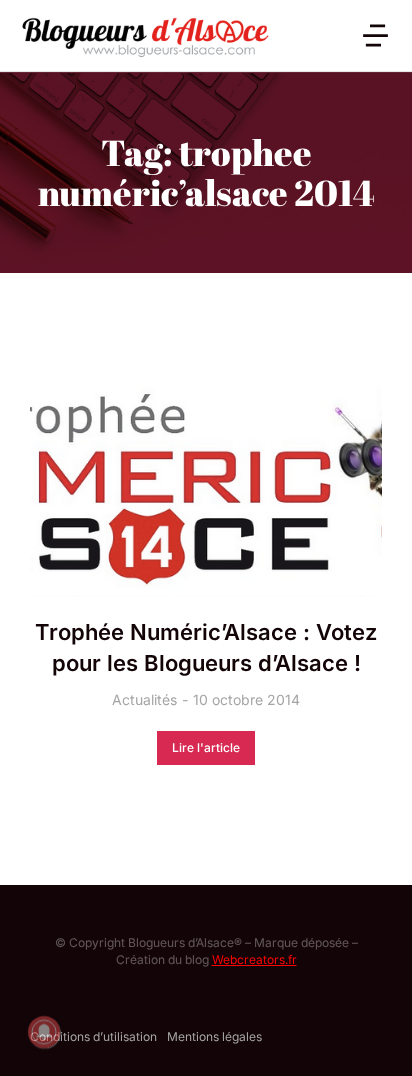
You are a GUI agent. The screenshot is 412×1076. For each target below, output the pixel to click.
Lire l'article (206, 747)
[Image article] (206, 480)
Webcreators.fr (254, 959)
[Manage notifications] (44, 1032)
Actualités (144, 699)
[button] (375, 35)
